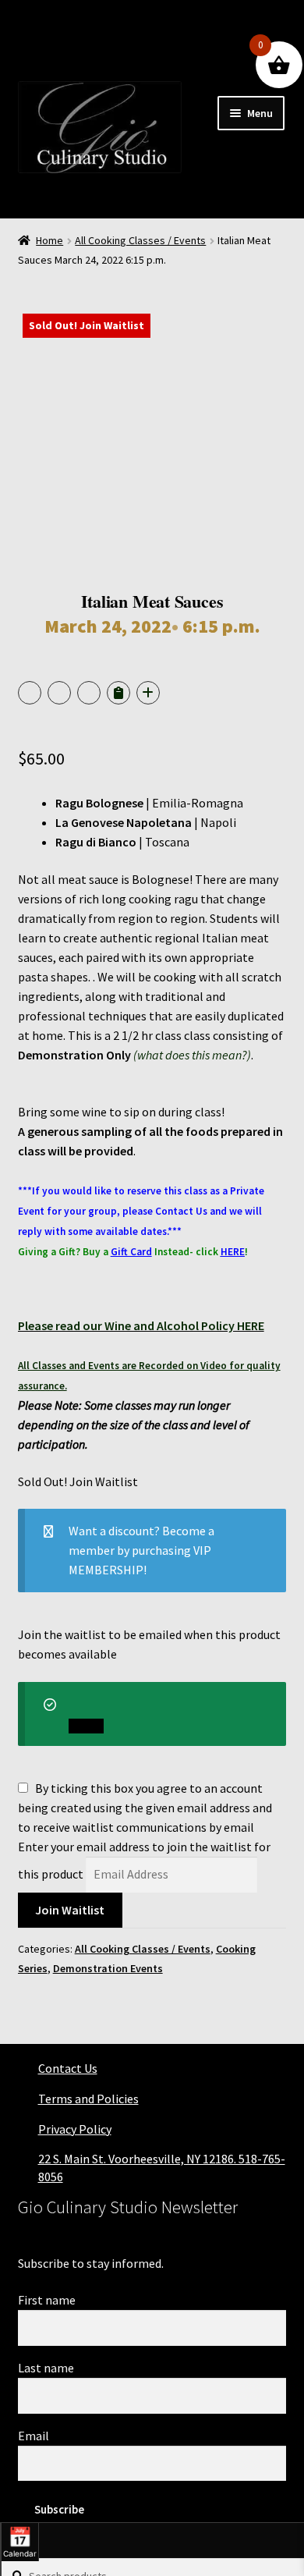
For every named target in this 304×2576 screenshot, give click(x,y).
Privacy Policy (75, 2129)
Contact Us (68, 2068)
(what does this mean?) (192, 1055)
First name (47, 2300)
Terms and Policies (88, 2099)
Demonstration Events (108, 1968)
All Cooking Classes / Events (140, 240)
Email (34, 2436)
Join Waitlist (70, 1910)
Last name (46, 2368)
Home (49, 240)
